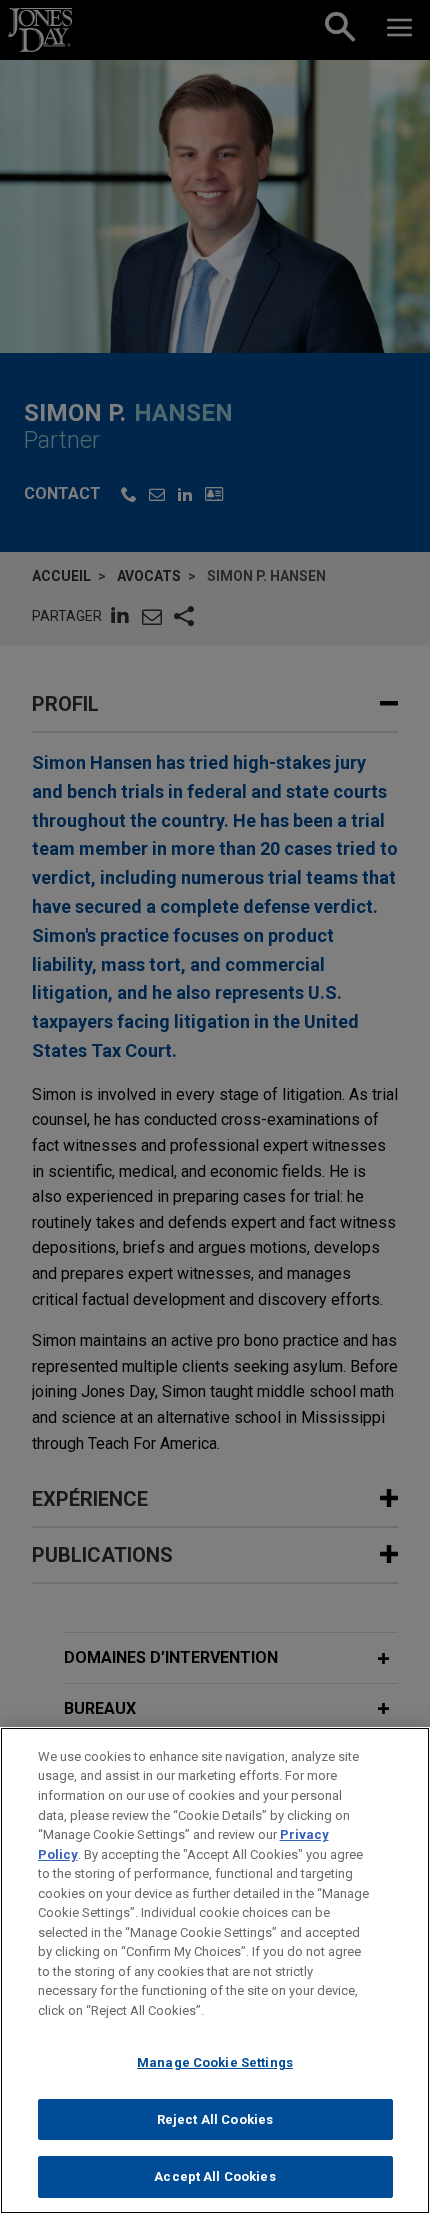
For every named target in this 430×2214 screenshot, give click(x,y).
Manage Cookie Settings (215, 2062)
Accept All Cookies (214, 2176)
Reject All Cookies (215, 2119)
